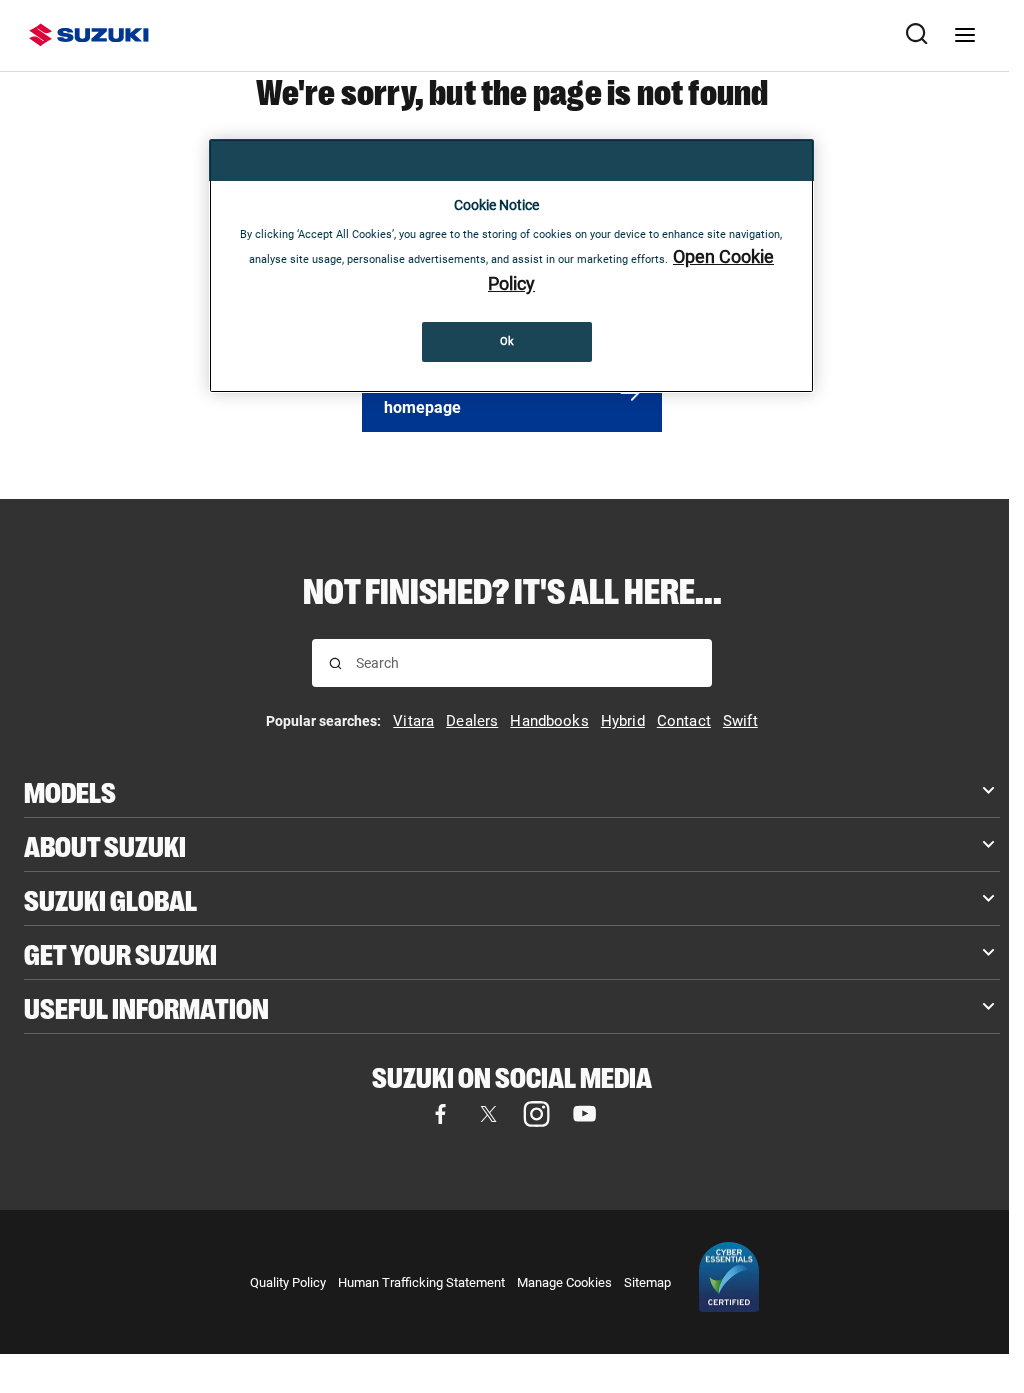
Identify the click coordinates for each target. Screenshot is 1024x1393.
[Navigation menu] (965, 35)
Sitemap (647, 1282)
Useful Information (146, 1006)
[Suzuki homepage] (89, 35)
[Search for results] (335, 663)
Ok (507, 341)
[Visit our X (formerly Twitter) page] (488, 1114)
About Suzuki (105, 844)
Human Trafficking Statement (421, 1282)
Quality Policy (288, 1282)
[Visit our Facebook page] (440, 1114)
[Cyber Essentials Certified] (729, 1282)
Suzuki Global (110, 898)
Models (70, 790)
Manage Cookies (564, 1282)
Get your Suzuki (120, 952)
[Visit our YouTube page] (584, 1114)
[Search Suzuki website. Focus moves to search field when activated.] (917, 35)
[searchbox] (525, 663)
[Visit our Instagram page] (536, 1114)
